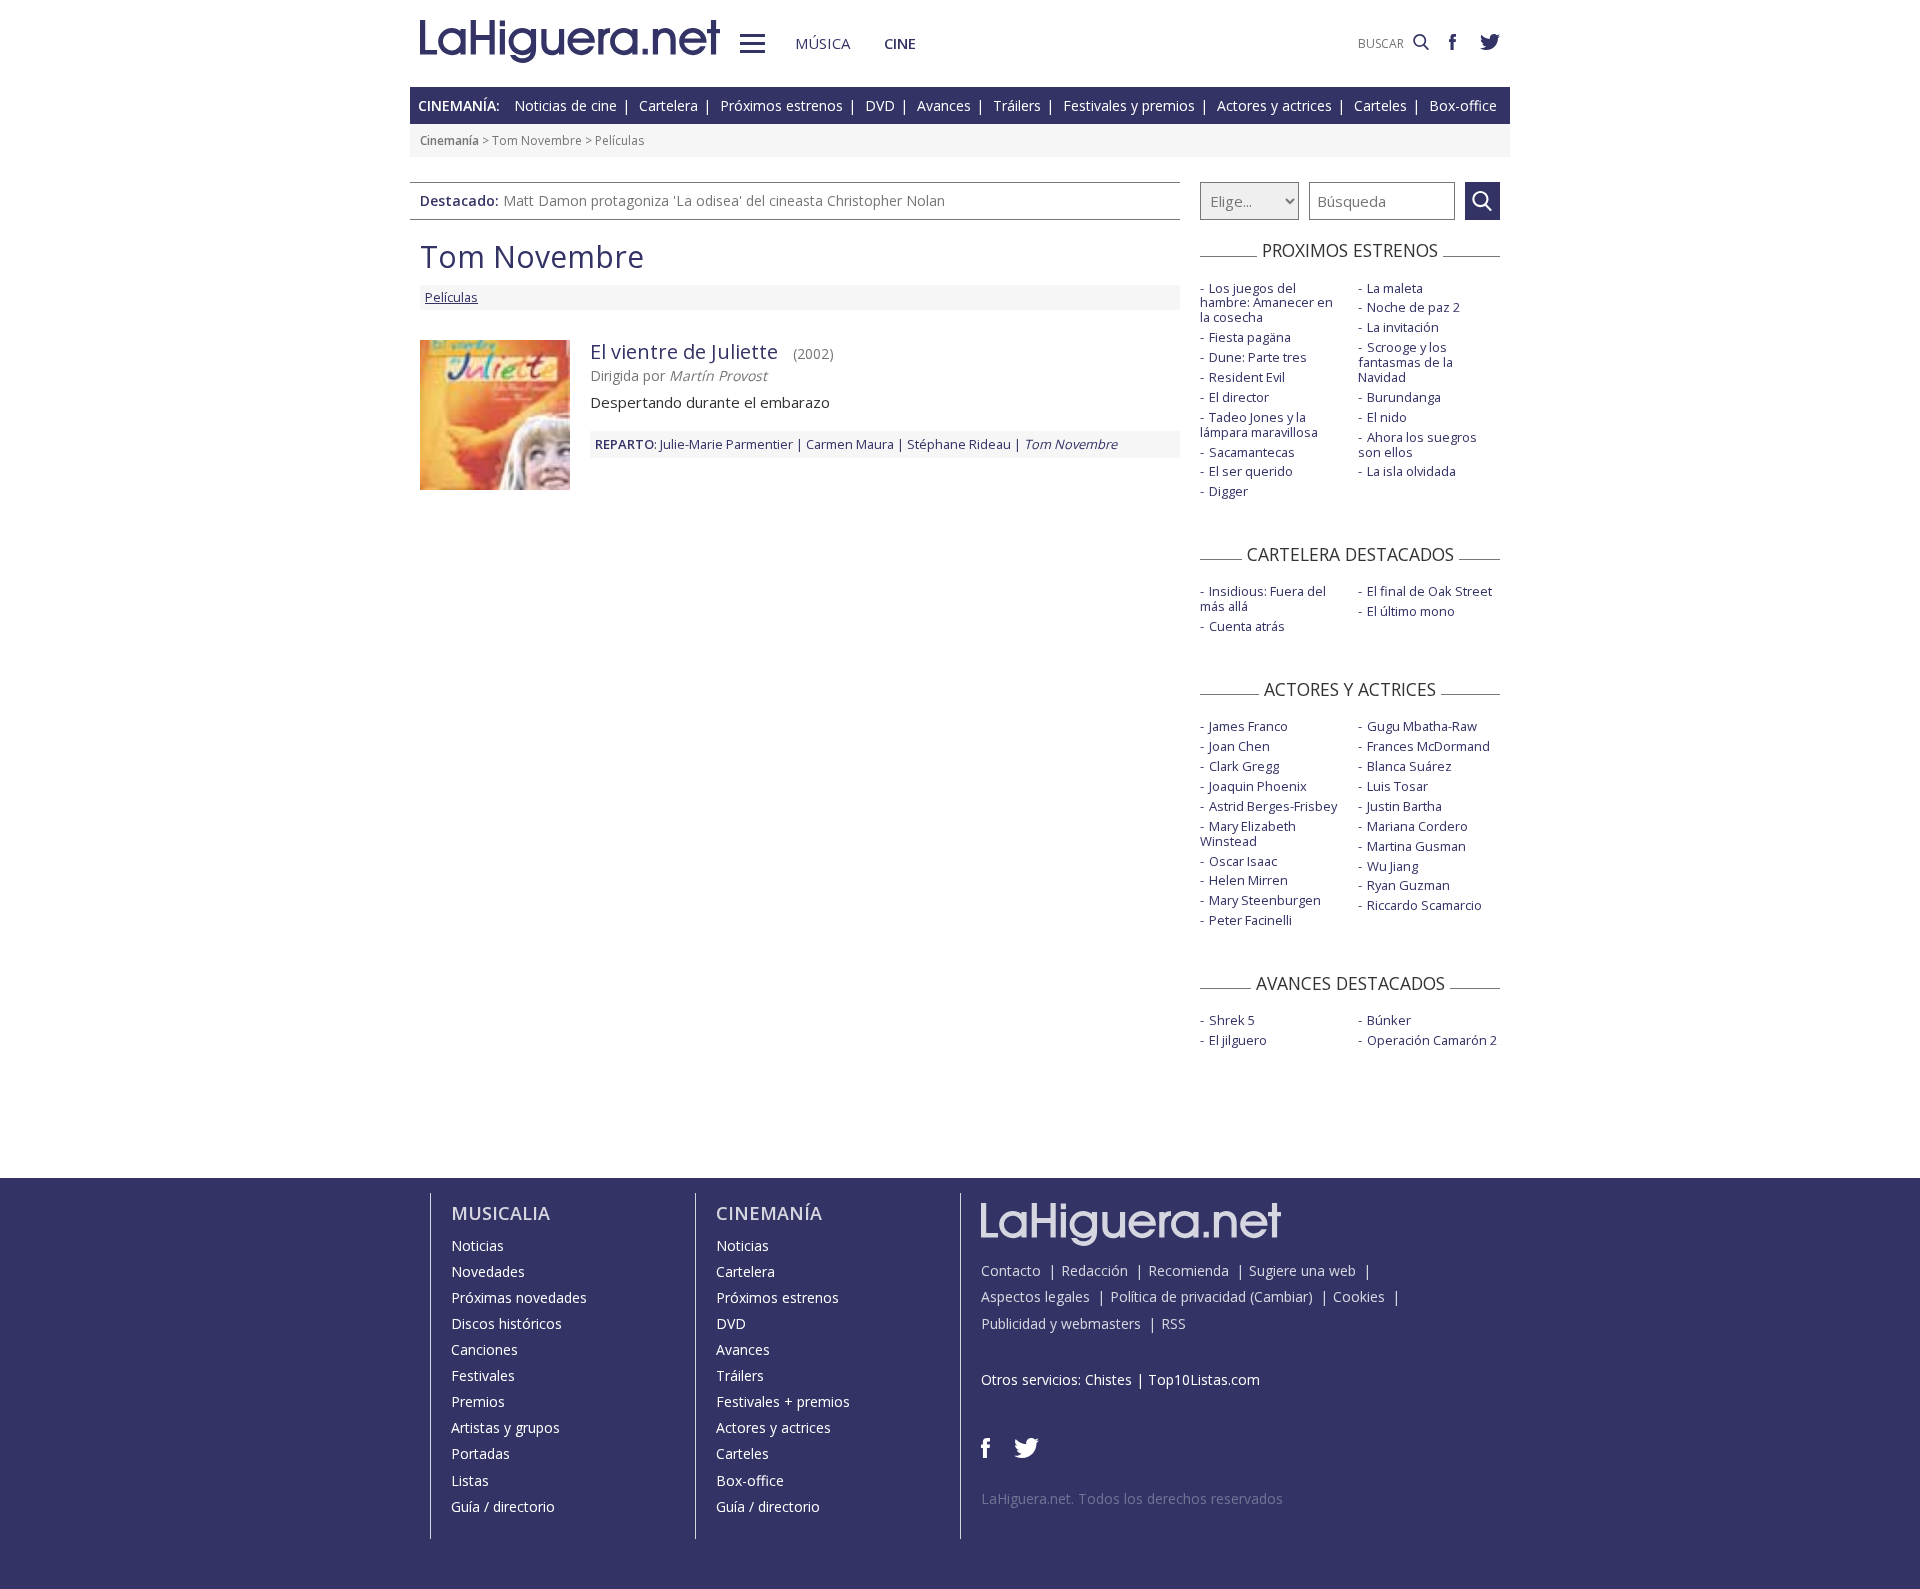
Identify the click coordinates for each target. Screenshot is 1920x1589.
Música (822, 43)
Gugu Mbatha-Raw (1422, 726)
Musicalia (500, 1213)
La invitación (1403, 327)
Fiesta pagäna (1250, 337)
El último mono (1411, 611)
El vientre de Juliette (684, 351)
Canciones (484, 1349)
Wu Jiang (1392, 866)
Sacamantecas (1252, 452)
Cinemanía (449, 140)
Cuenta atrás (1247, 626)
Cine (900, 43)
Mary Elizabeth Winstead (1248, 833)
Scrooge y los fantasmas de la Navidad (1405, 362)
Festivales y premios (1129, 105)
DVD (880, 105)
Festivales (483, 1375)
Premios (478, 1401)
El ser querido (1251, 471)
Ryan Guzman (1408, 885)
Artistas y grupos (505, 1427)
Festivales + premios (783, 1401)
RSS (1173, 1323)
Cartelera (668, 105)
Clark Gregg (1244, 766)
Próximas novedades (519, 1297)
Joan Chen (1239, 746)
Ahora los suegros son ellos (1417, 444)
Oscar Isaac (1243, 861)
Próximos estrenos (781, 105)
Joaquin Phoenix (1258, 786)
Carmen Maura (850, 444)
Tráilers (1017, 105)
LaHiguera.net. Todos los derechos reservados (1132, 1498)
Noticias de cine (565, 105)
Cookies (1359, 1296)
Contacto (1011, 1270)
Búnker (1389, 1020)
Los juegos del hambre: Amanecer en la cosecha (1266, 303)
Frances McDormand (1428, 746)
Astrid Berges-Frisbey (1273, 806)
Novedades (488, 1271)
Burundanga (1404, 397)
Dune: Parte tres (1258, 357)
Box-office (1463, 105)
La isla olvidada (1411, 471)
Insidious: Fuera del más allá (1263, 598)
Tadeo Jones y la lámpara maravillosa (1259, 424)
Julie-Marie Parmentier (726, 444)
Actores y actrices (1274, 105)
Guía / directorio (503, 1506)
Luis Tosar (1397, 786)
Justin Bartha (1404, 806)
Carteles (1380, 105)
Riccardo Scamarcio (1424, 905)
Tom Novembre (537, 140)
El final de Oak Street (1429, 591)
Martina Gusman (1416, 846)
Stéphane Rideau (959, 444)
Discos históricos (506, 1323)
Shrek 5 (1232, 1020)
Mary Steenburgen (1265, 900)
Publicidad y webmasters (1061, 1323)
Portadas (480, 1453)
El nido (1387, 417)
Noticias (477, 1245)
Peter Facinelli (1250, 920)
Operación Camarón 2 (1432, 1040)
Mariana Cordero (1417, 826)
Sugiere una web (1302, 1270)
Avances (944, 105)
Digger (1228, 491)
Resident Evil (1247, 377)
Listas (470, 1480)
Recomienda (1188, 1270)
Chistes (1108, 1379)
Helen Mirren (1248, 880)
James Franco (1248, 726)
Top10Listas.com (1204, 1379)
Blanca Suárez (1409, 766)
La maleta (1395, 288)
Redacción (1094, 1270)
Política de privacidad (1178, 1296)
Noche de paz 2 (1413, 307)
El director (1239, 397)
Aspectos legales (1035, 1296)
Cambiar (1281, 1296)
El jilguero (1238, 1040)
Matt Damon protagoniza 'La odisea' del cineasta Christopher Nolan (724, 200)
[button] (752, 43)
